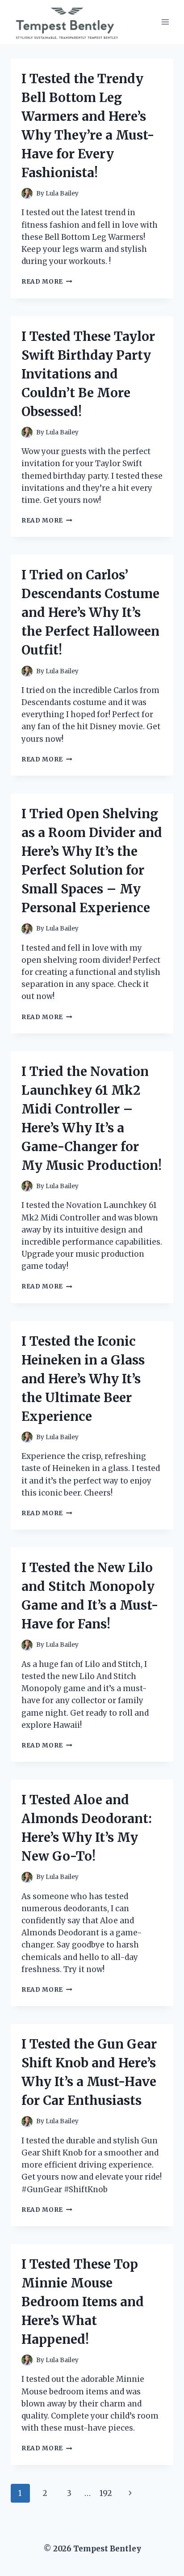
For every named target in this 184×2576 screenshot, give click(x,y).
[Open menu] (165, 22)
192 (106, 2493)
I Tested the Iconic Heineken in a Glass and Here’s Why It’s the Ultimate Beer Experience (83, 1379)
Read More (47, 282)
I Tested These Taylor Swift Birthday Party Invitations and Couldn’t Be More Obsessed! (88, 374)
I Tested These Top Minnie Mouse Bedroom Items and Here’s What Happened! (83, 2302)
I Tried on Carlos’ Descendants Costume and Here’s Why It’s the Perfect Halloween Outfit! (90, 612)
